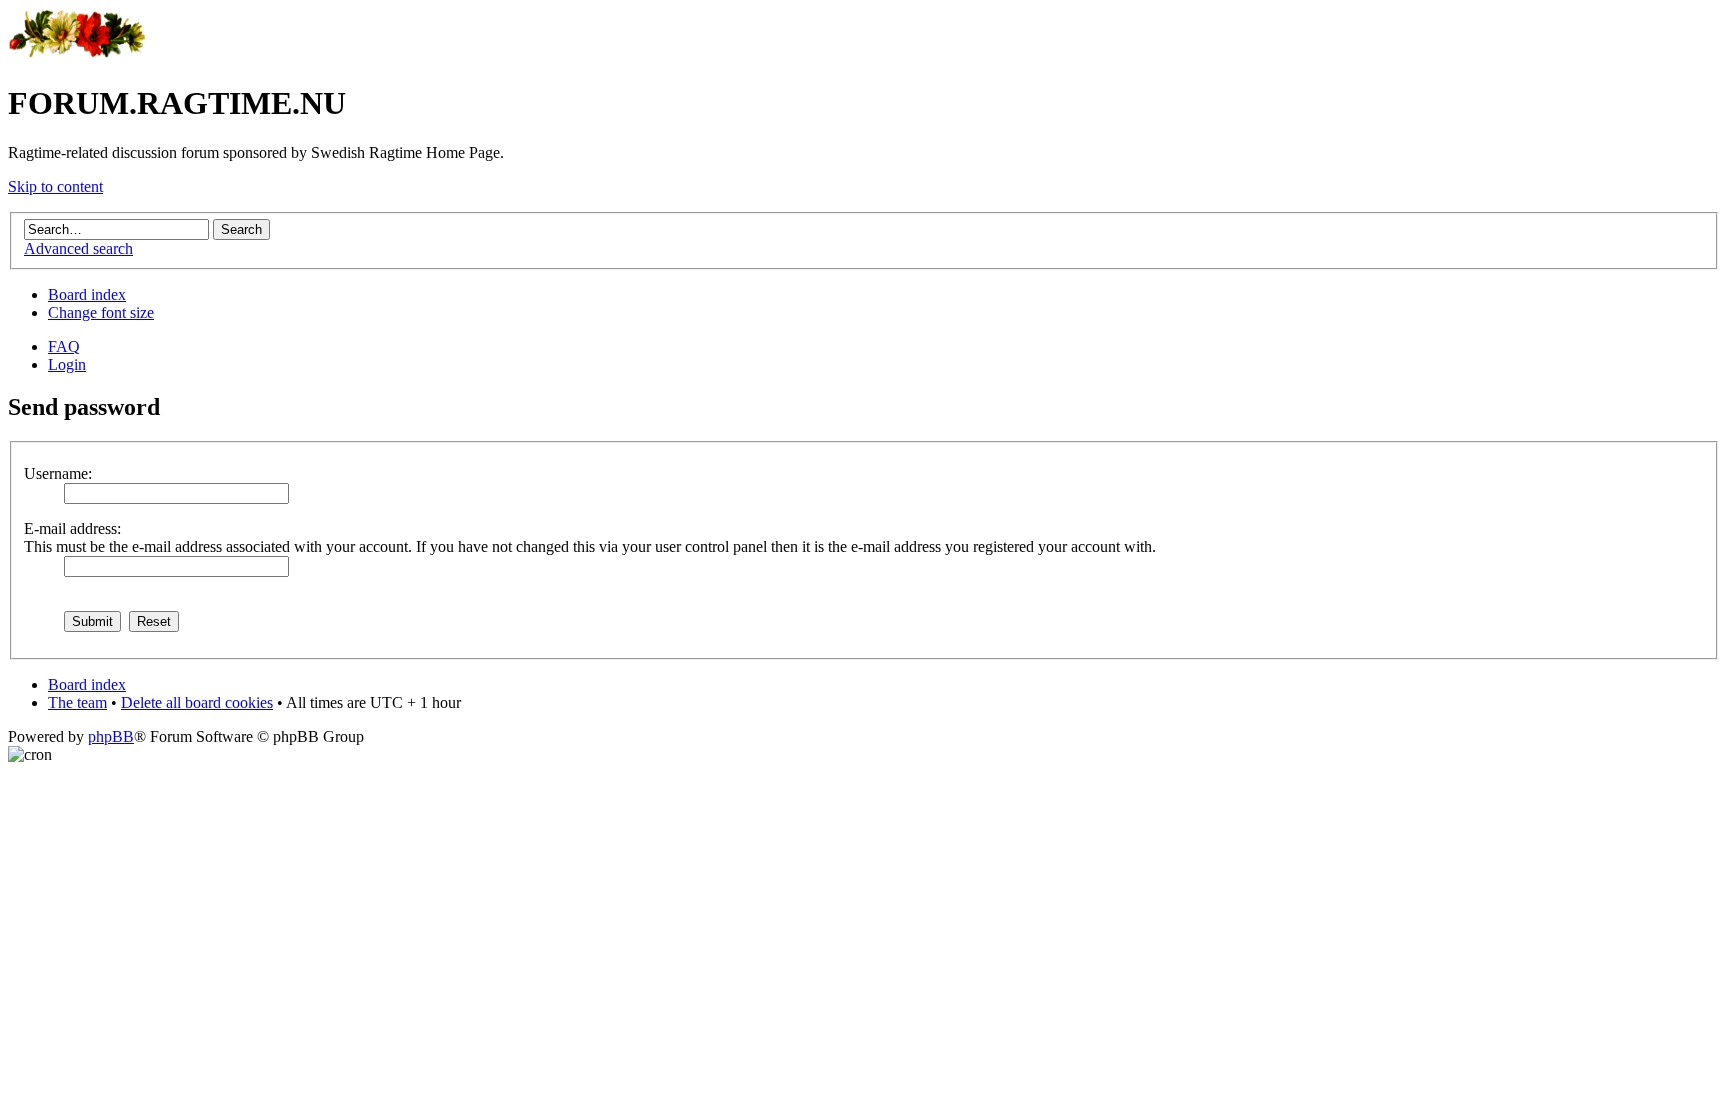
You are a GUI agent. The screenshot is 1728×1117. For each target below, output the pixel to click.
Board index (87, 294)
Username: (58, 473)
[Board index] (77, 54)
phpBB (111, 736)
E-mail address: (72, 528)
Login (67, 364)
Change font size (101, 312)
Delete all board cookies (197, 702)
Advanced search (78, 248)
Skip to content (55, 186)
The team (77, 702)
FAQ (64, 346)
